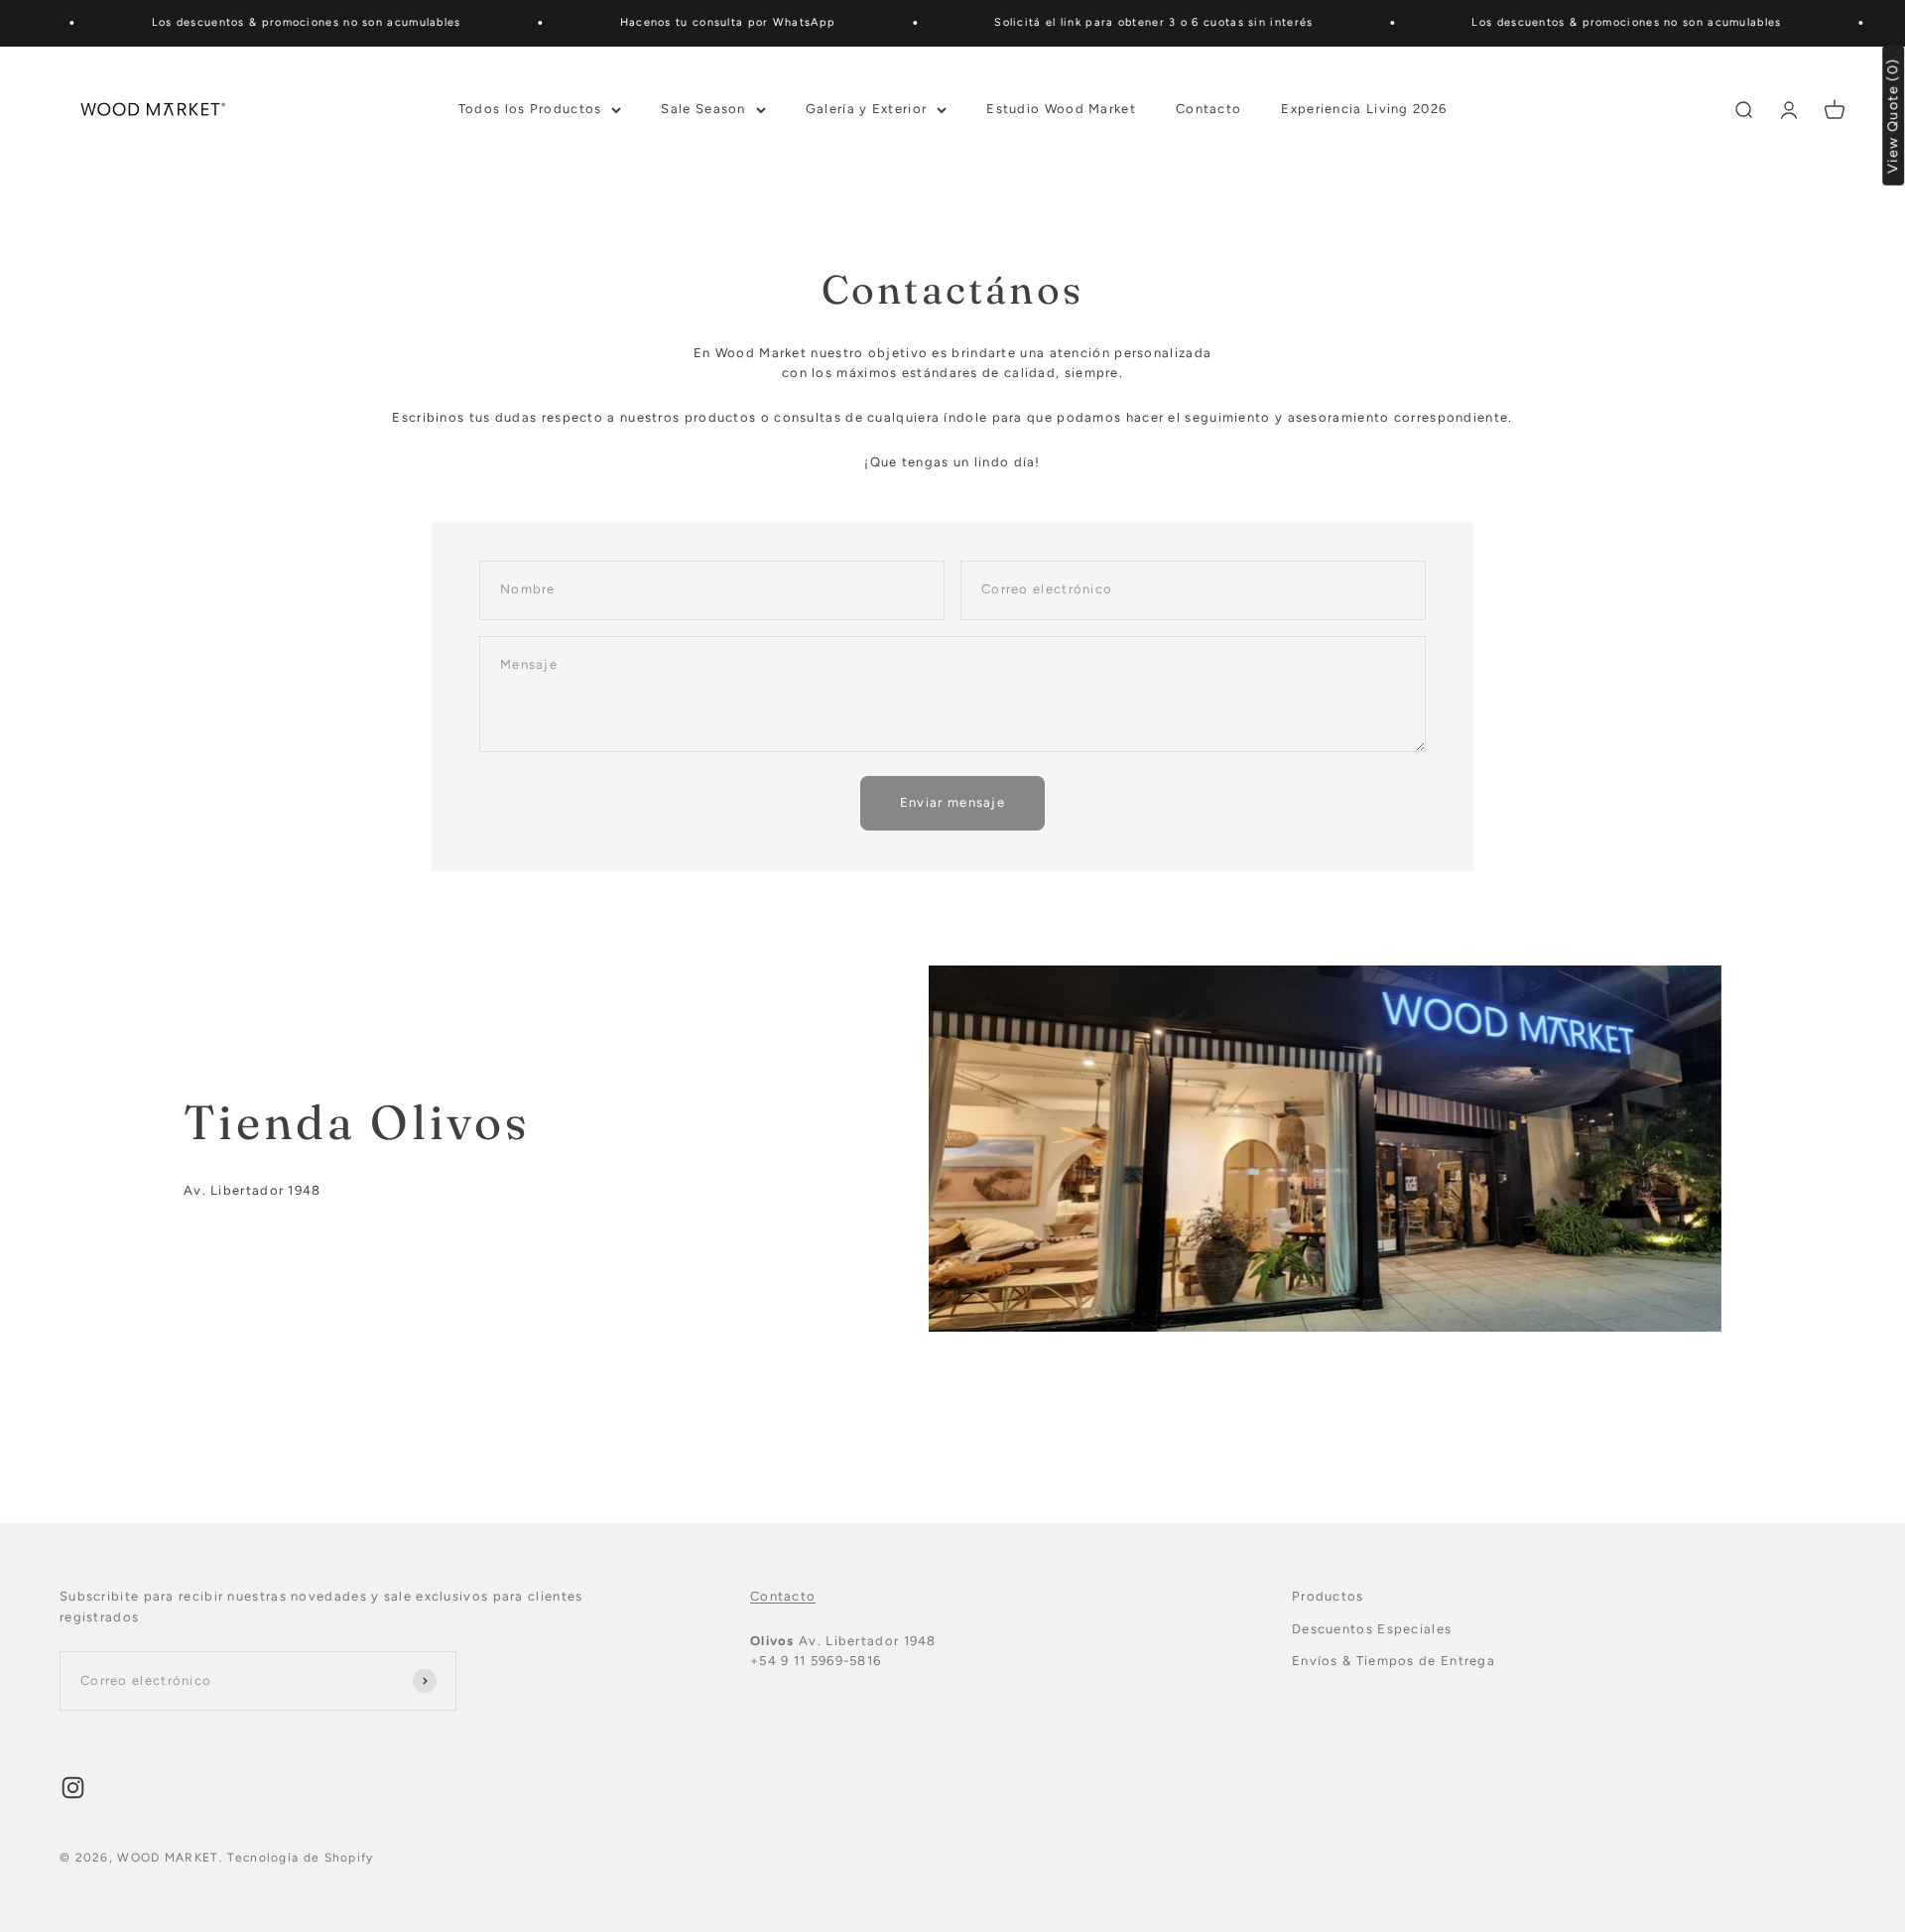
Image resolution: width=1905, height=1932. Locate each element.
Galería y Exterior (866, 109)
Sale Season (703, 109)
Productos (1328, 1596)
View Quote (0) (1894, 116)
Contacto (1208, 109)
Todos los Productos (530, 109)
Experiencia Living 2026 (1364, 109)
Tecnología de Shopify (300, 1858)
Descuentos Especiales (1372, 1629)
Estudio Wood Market (1061, 109)
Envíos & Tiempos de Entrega (1394, 1661)
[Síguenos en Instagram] (73, 1788)
